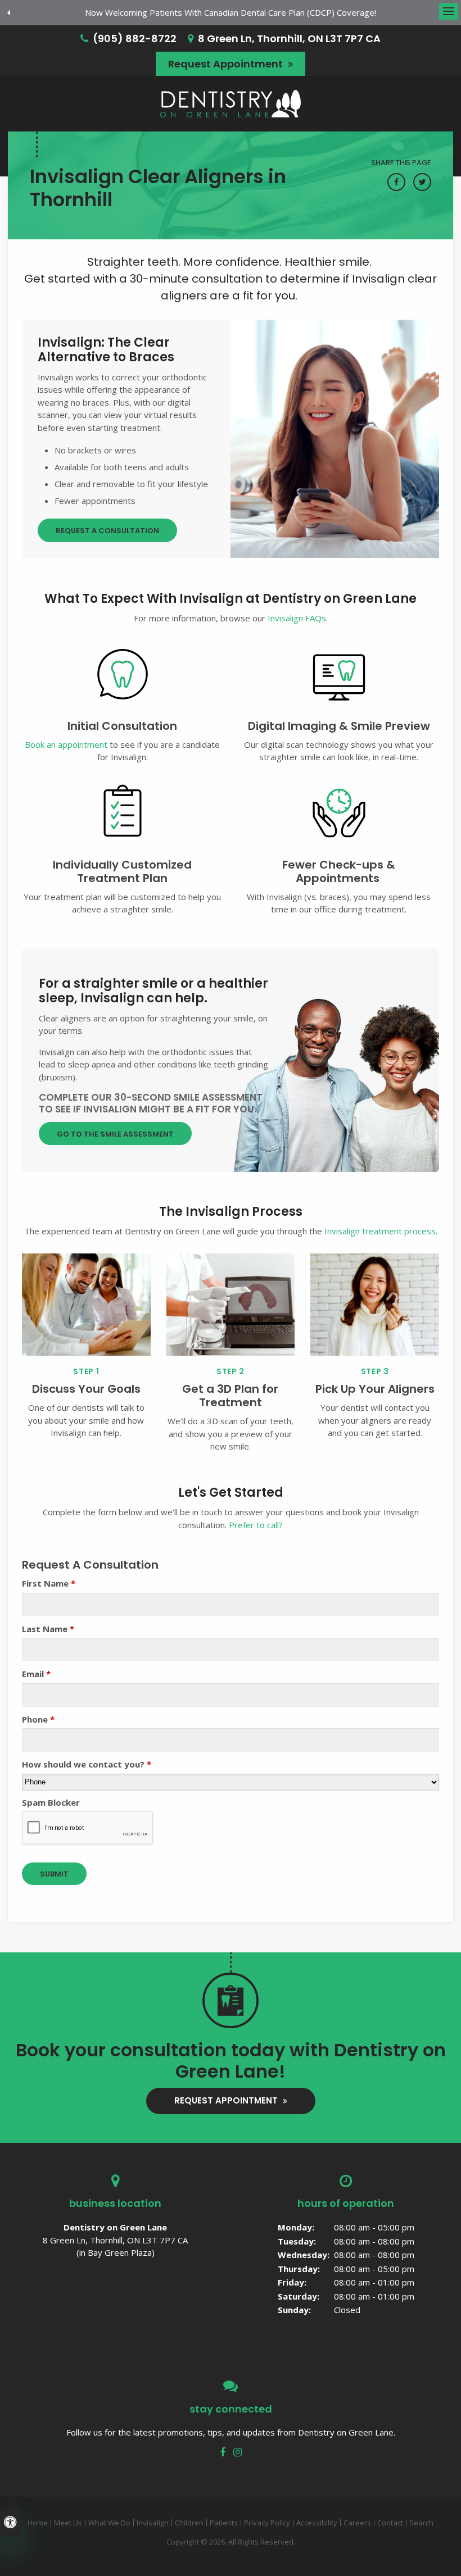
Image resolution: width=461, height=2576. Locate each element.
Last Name (48, 1629)
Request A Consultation (107, 531)
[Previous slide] (8, 13)
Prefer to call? (256, 1525)
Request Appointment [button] (227, 64)
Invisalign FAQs (297, 618)
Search (421, 2523)
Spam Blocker (51, 1802)
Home (38, 2523)
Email (36, 1674)
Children (189, 2523)
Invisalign (153, 2523)
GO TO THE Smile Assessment (115, 1134)
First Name (49, 1583)
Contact (390, 2523)
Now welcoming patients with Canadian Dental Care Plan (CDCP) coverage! (231, 12)
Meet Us (68, 2523)
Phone (38, 1719)
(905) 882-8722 (135, 38)
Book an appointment (66, 744)
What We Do (109, 2523)
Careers (357, 2523)
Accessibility (317, 2523)
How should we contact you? (87, 1764)
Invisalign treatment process (380, 1231)
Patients (224, 2523)
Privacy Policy (267, 2523)
